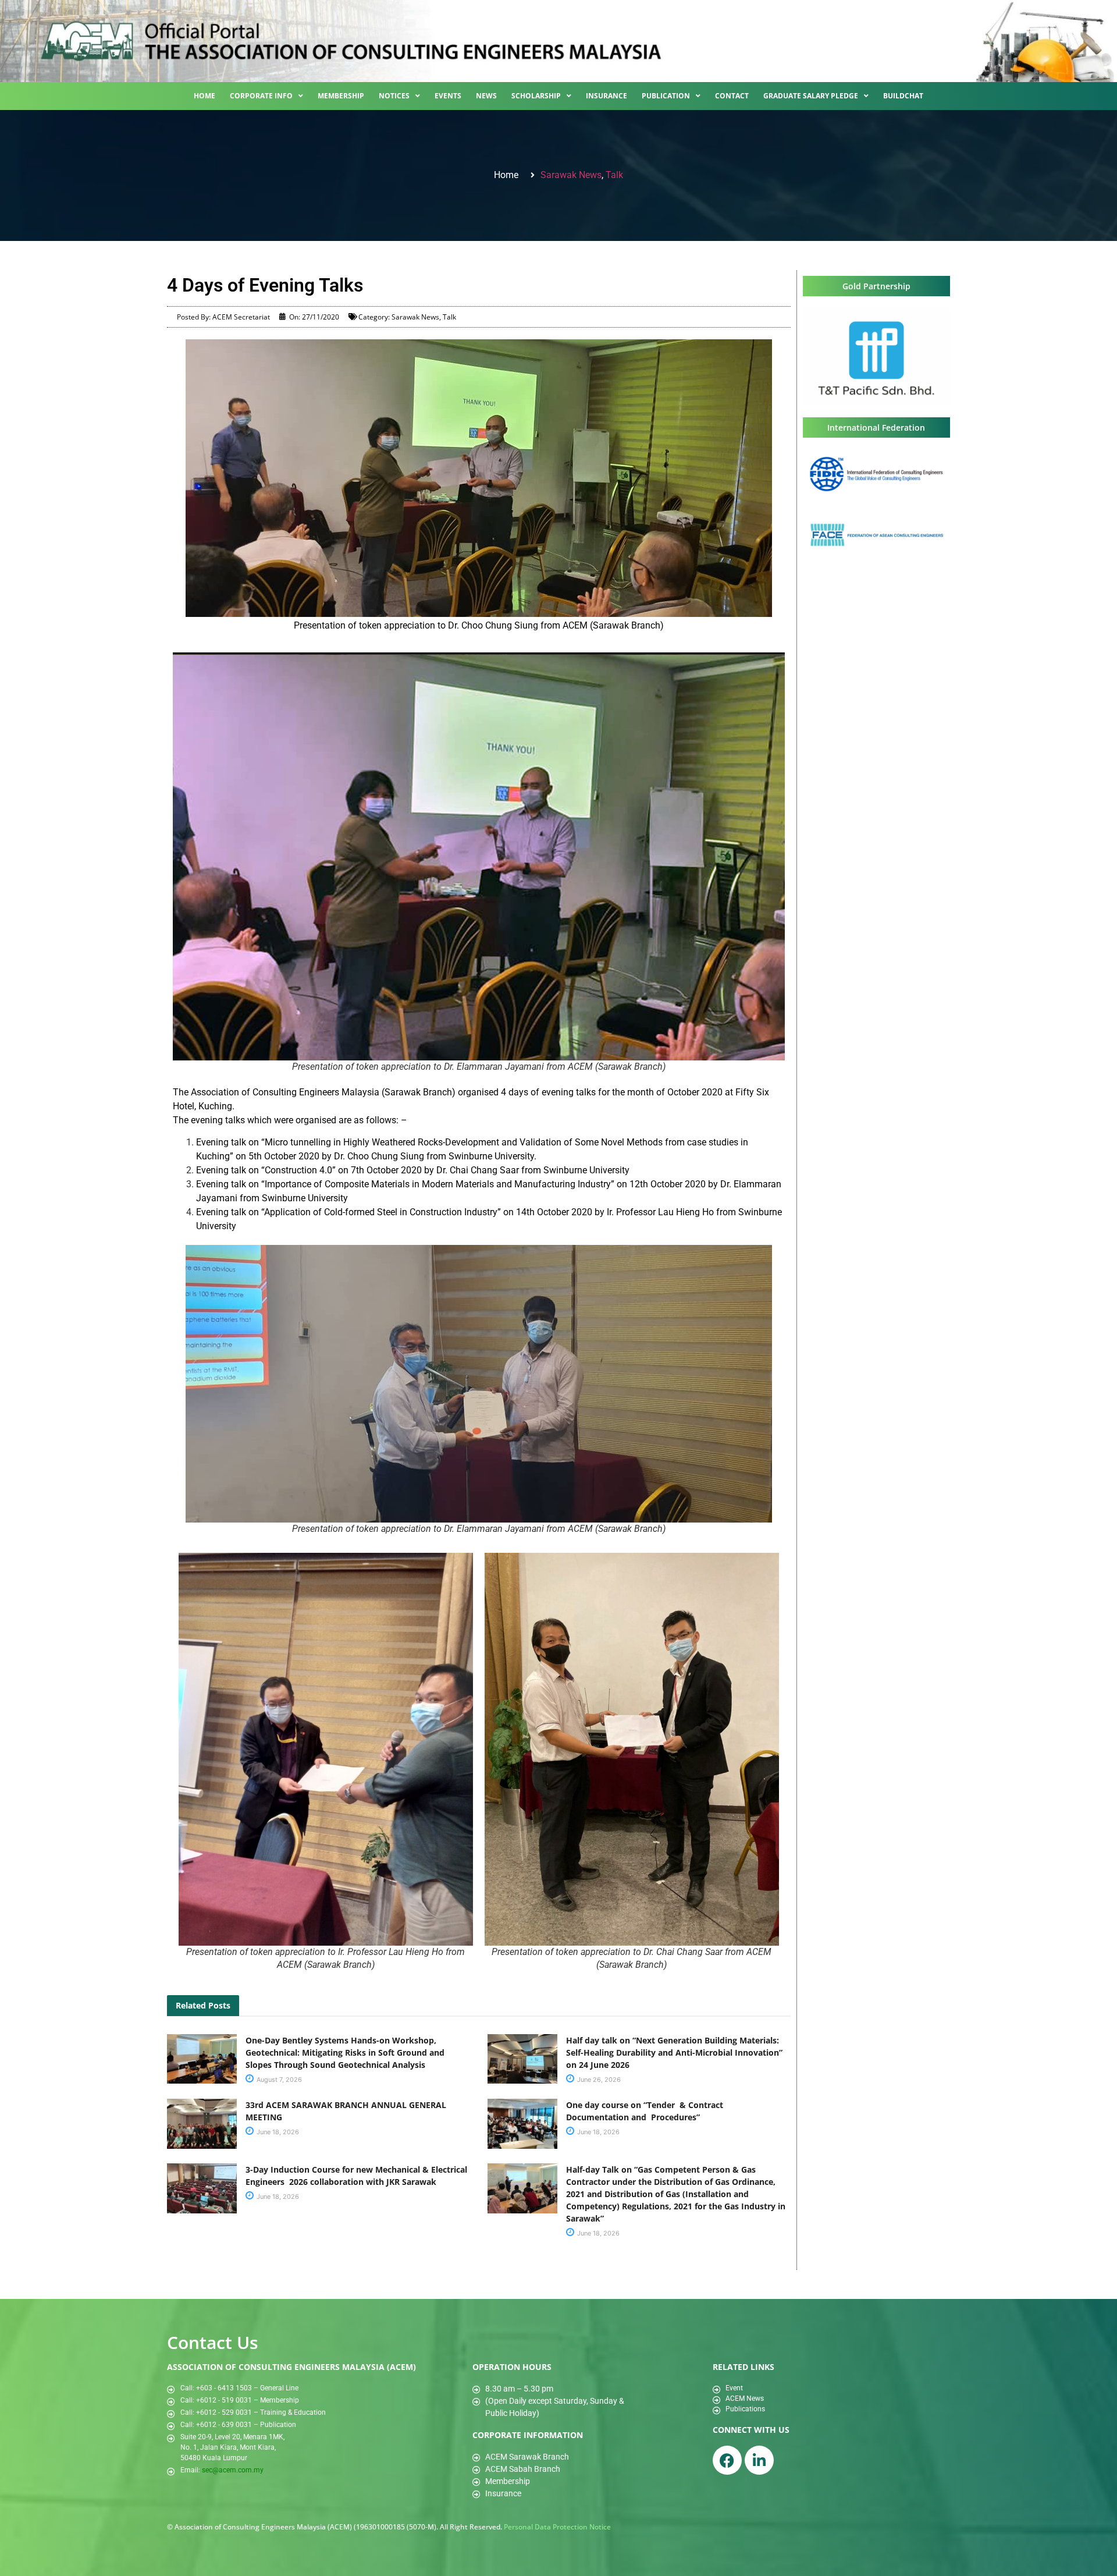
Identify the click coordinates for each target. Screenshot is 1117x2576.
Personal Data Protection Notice (557, 2527)
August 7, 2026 (278, 2080)
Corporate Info (261, 96)
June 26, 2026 (598, 2080)
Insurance (606, 96)
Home (204, 96)
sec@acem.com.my (233, 2470)
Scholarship (536, 96)
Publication (666, 96)
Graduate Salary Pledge (811, 96)
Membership (341, 96)
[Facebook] (727, 2460)
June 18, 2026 (277, 2132)
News (486, 96)
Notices (394, 96)
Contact (732, 96)
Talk (614, 175)
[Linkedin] (759, 2460)
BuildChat (903, 96)
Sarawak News (571, 175)
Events (448, 96)
